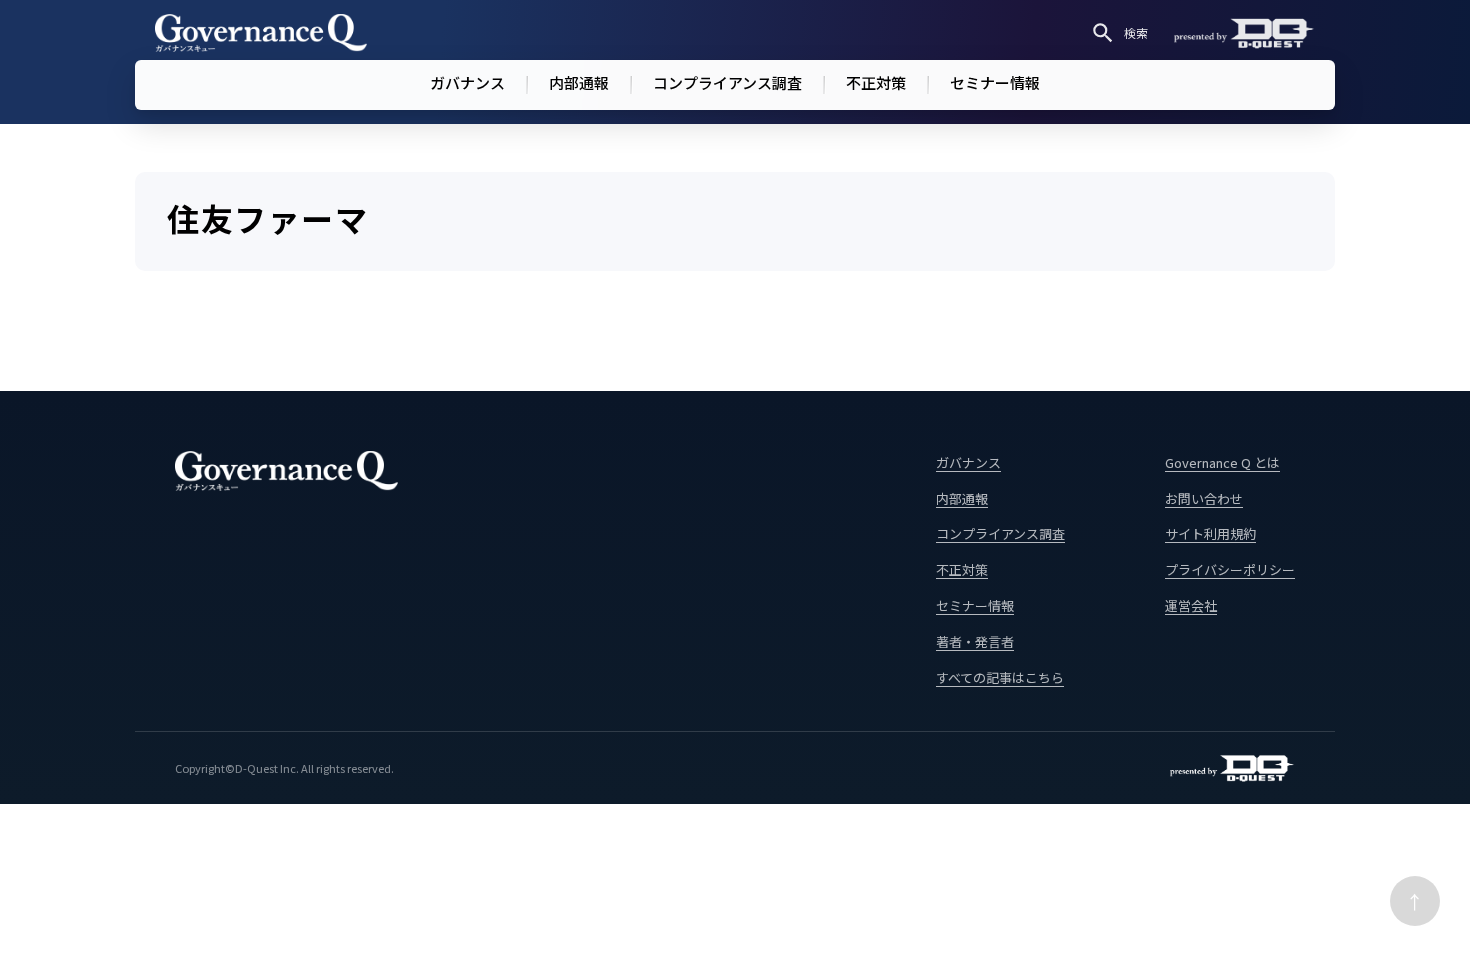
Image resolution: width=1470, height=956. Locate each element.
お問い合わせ (1204, 498)
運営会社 (1191, 605)
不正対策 (876, 82)
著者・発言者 (975, 641)
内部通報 (579, 82)
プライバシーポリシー (1230, 569)
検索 (1136, 32)
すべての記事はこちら (1000, 677)
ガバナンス (467, 82)
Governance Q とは (1222, 462)
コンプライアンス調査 (727, 82)
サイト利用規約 (1210, 533)
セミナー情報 (995, 82)
